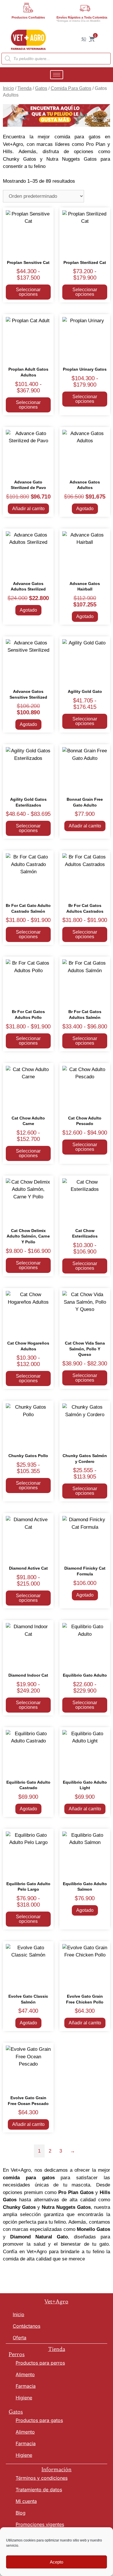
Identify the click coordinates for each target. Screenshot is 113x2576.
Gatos (41, 88)
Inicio (8, 88)
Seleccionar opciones (28, 292)
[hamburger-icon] (57, 75)
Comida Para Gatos (71, 88)
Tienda (24, 88)
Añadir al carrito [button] (28, 509)
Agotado (85, 509)
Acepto (57, 2562)
